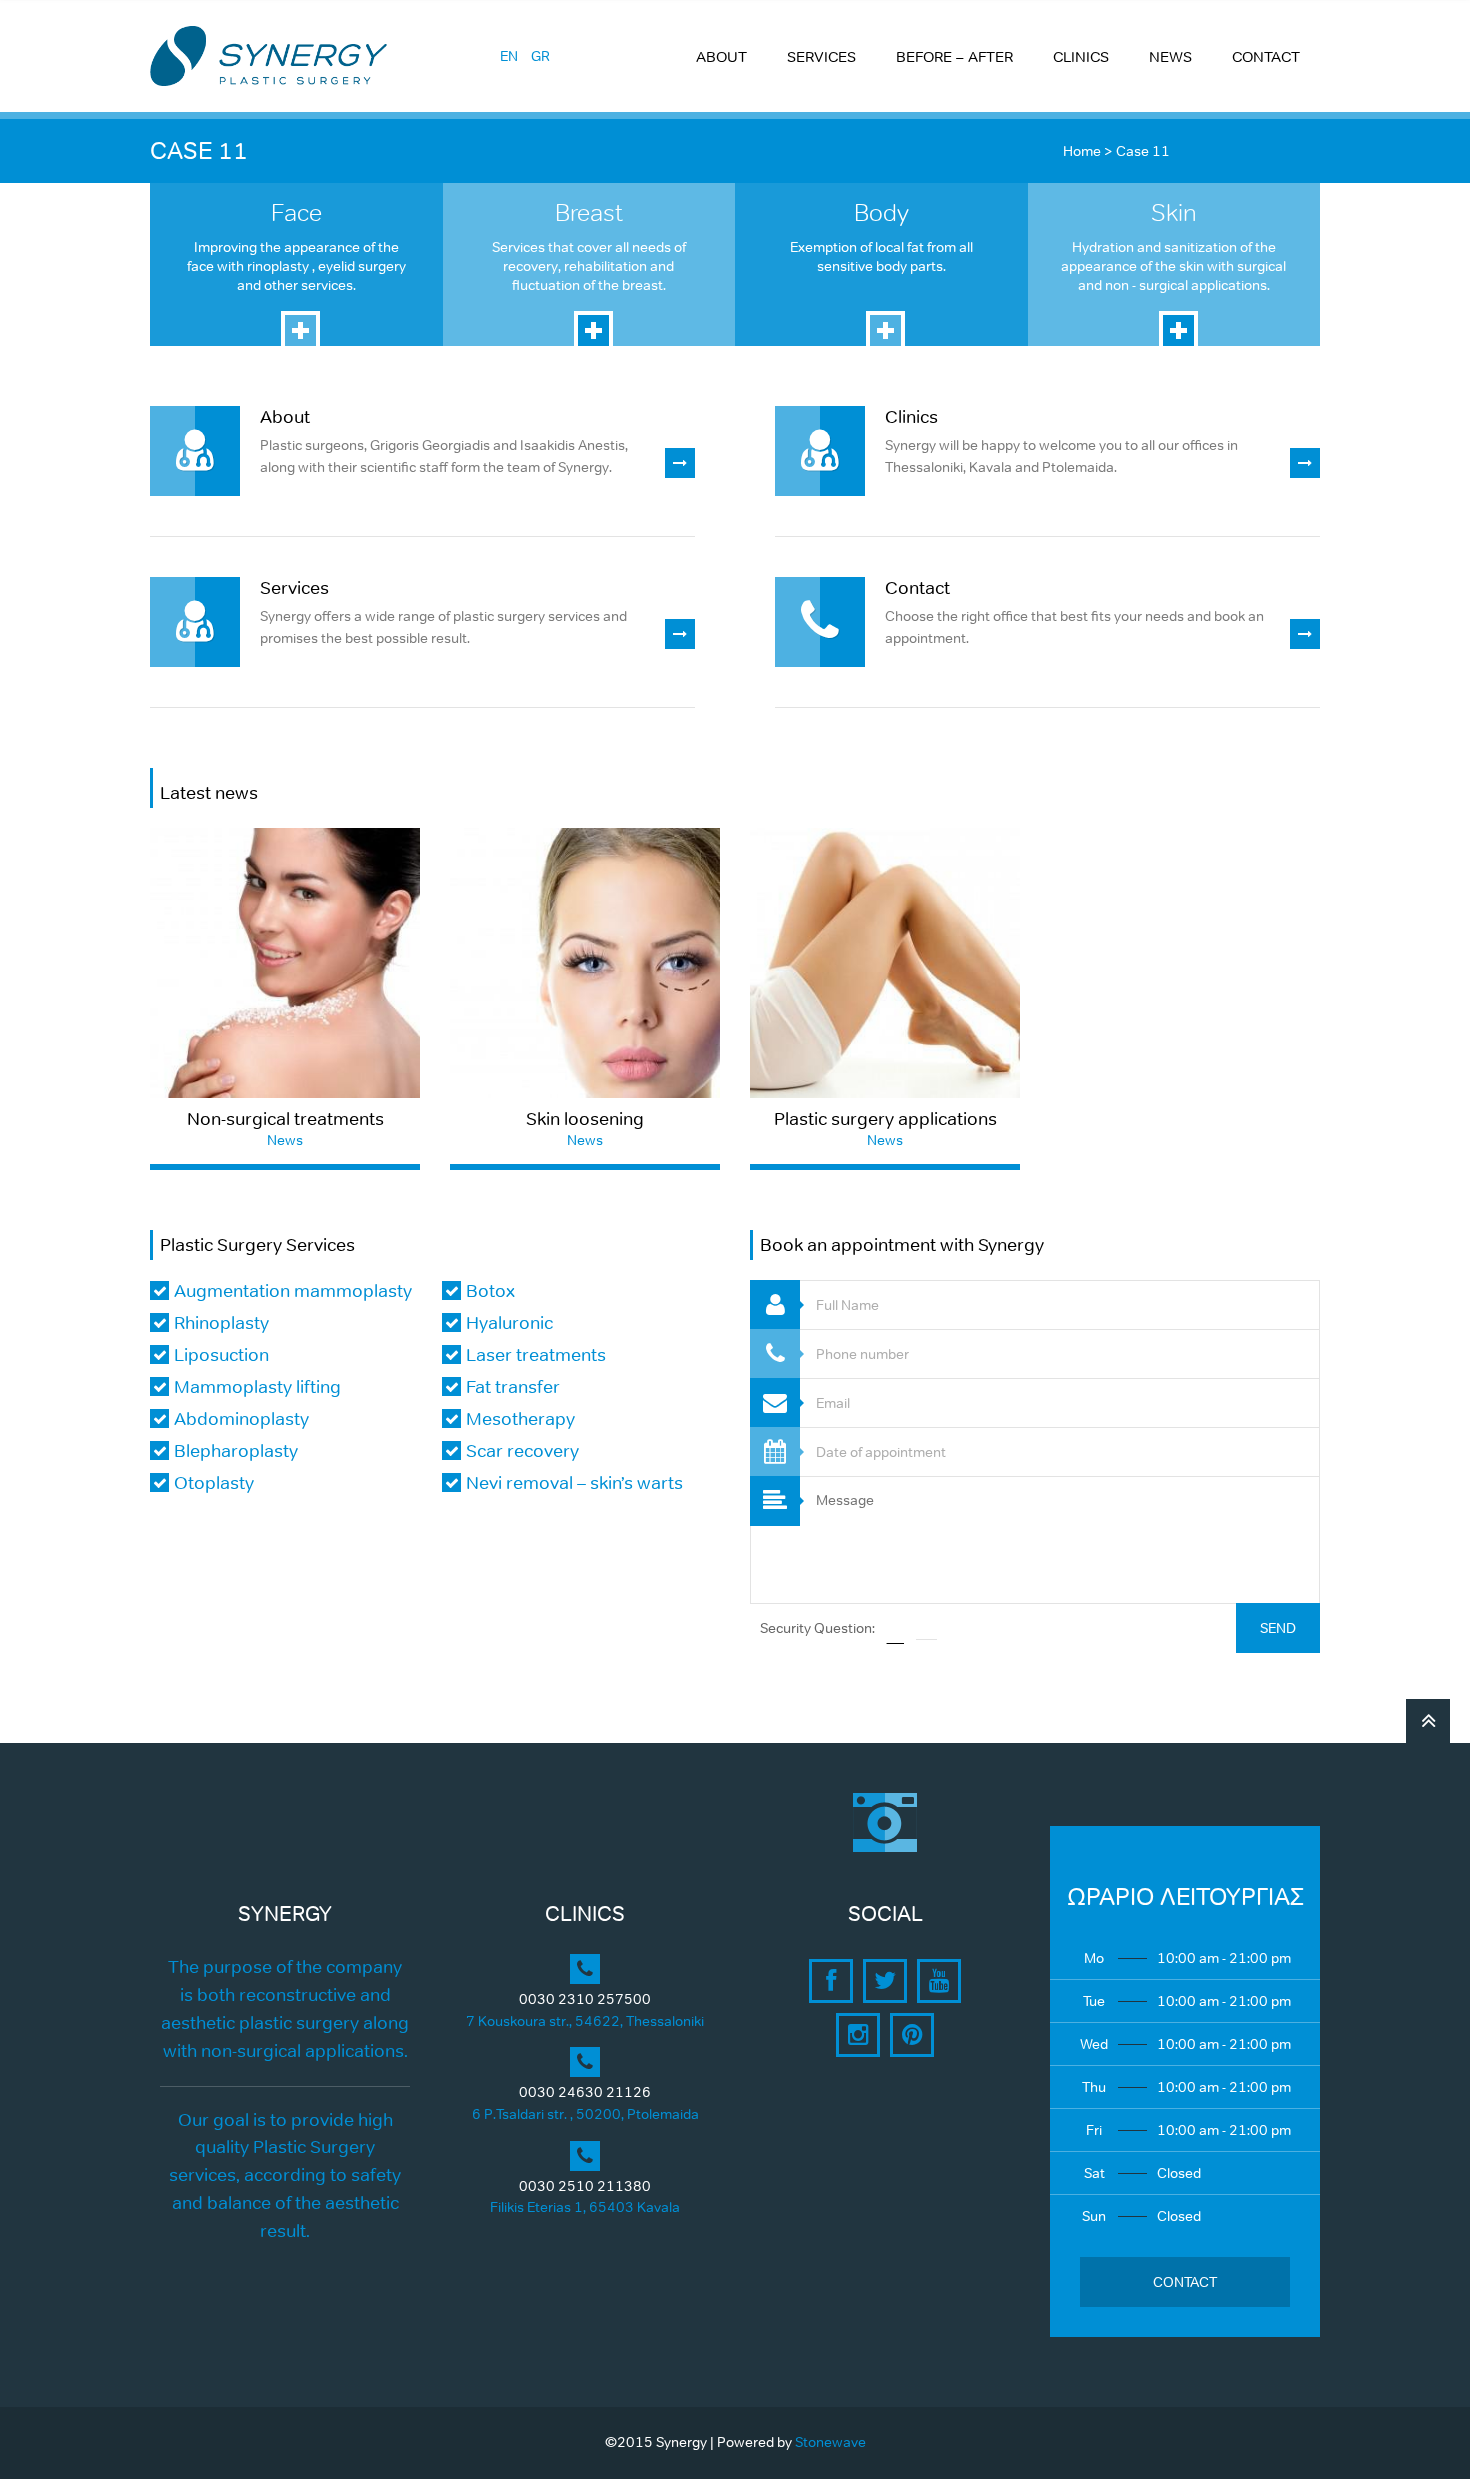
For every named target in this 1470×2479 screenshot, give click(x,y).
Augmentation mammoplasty (293, 1291)
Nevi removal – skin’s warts (574, 1483)
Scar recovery (522, 1451)
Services (294, 588)
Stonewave (830, 2442)
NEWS (1170, 56)
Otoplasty (214, 1483)
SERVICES (821, 56)
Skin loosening (585, 1119)
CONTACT (1266, 56)
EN (509, 56)
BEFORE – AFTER (954, 56)
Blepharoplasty (236, 1451)
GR (540, 56)
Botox (490, 1291)
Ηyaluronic (509, 1323)
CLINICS (1081, 56)
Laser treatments (536, 1355)
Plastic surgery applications (885, 1119)
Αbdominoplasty (241, 1419)
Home (1082, 151)
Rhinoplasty (221, 1323)
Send (1278, 1628)
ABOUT (721, 56)
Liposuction (221, 1355)
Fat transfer (513, 1387)
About (285, 417)
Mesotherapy (520, 1419)
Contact (917, 588)
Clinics (911, 417)
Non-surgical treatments (285, 1119)
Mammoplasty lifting (257, 1387)
